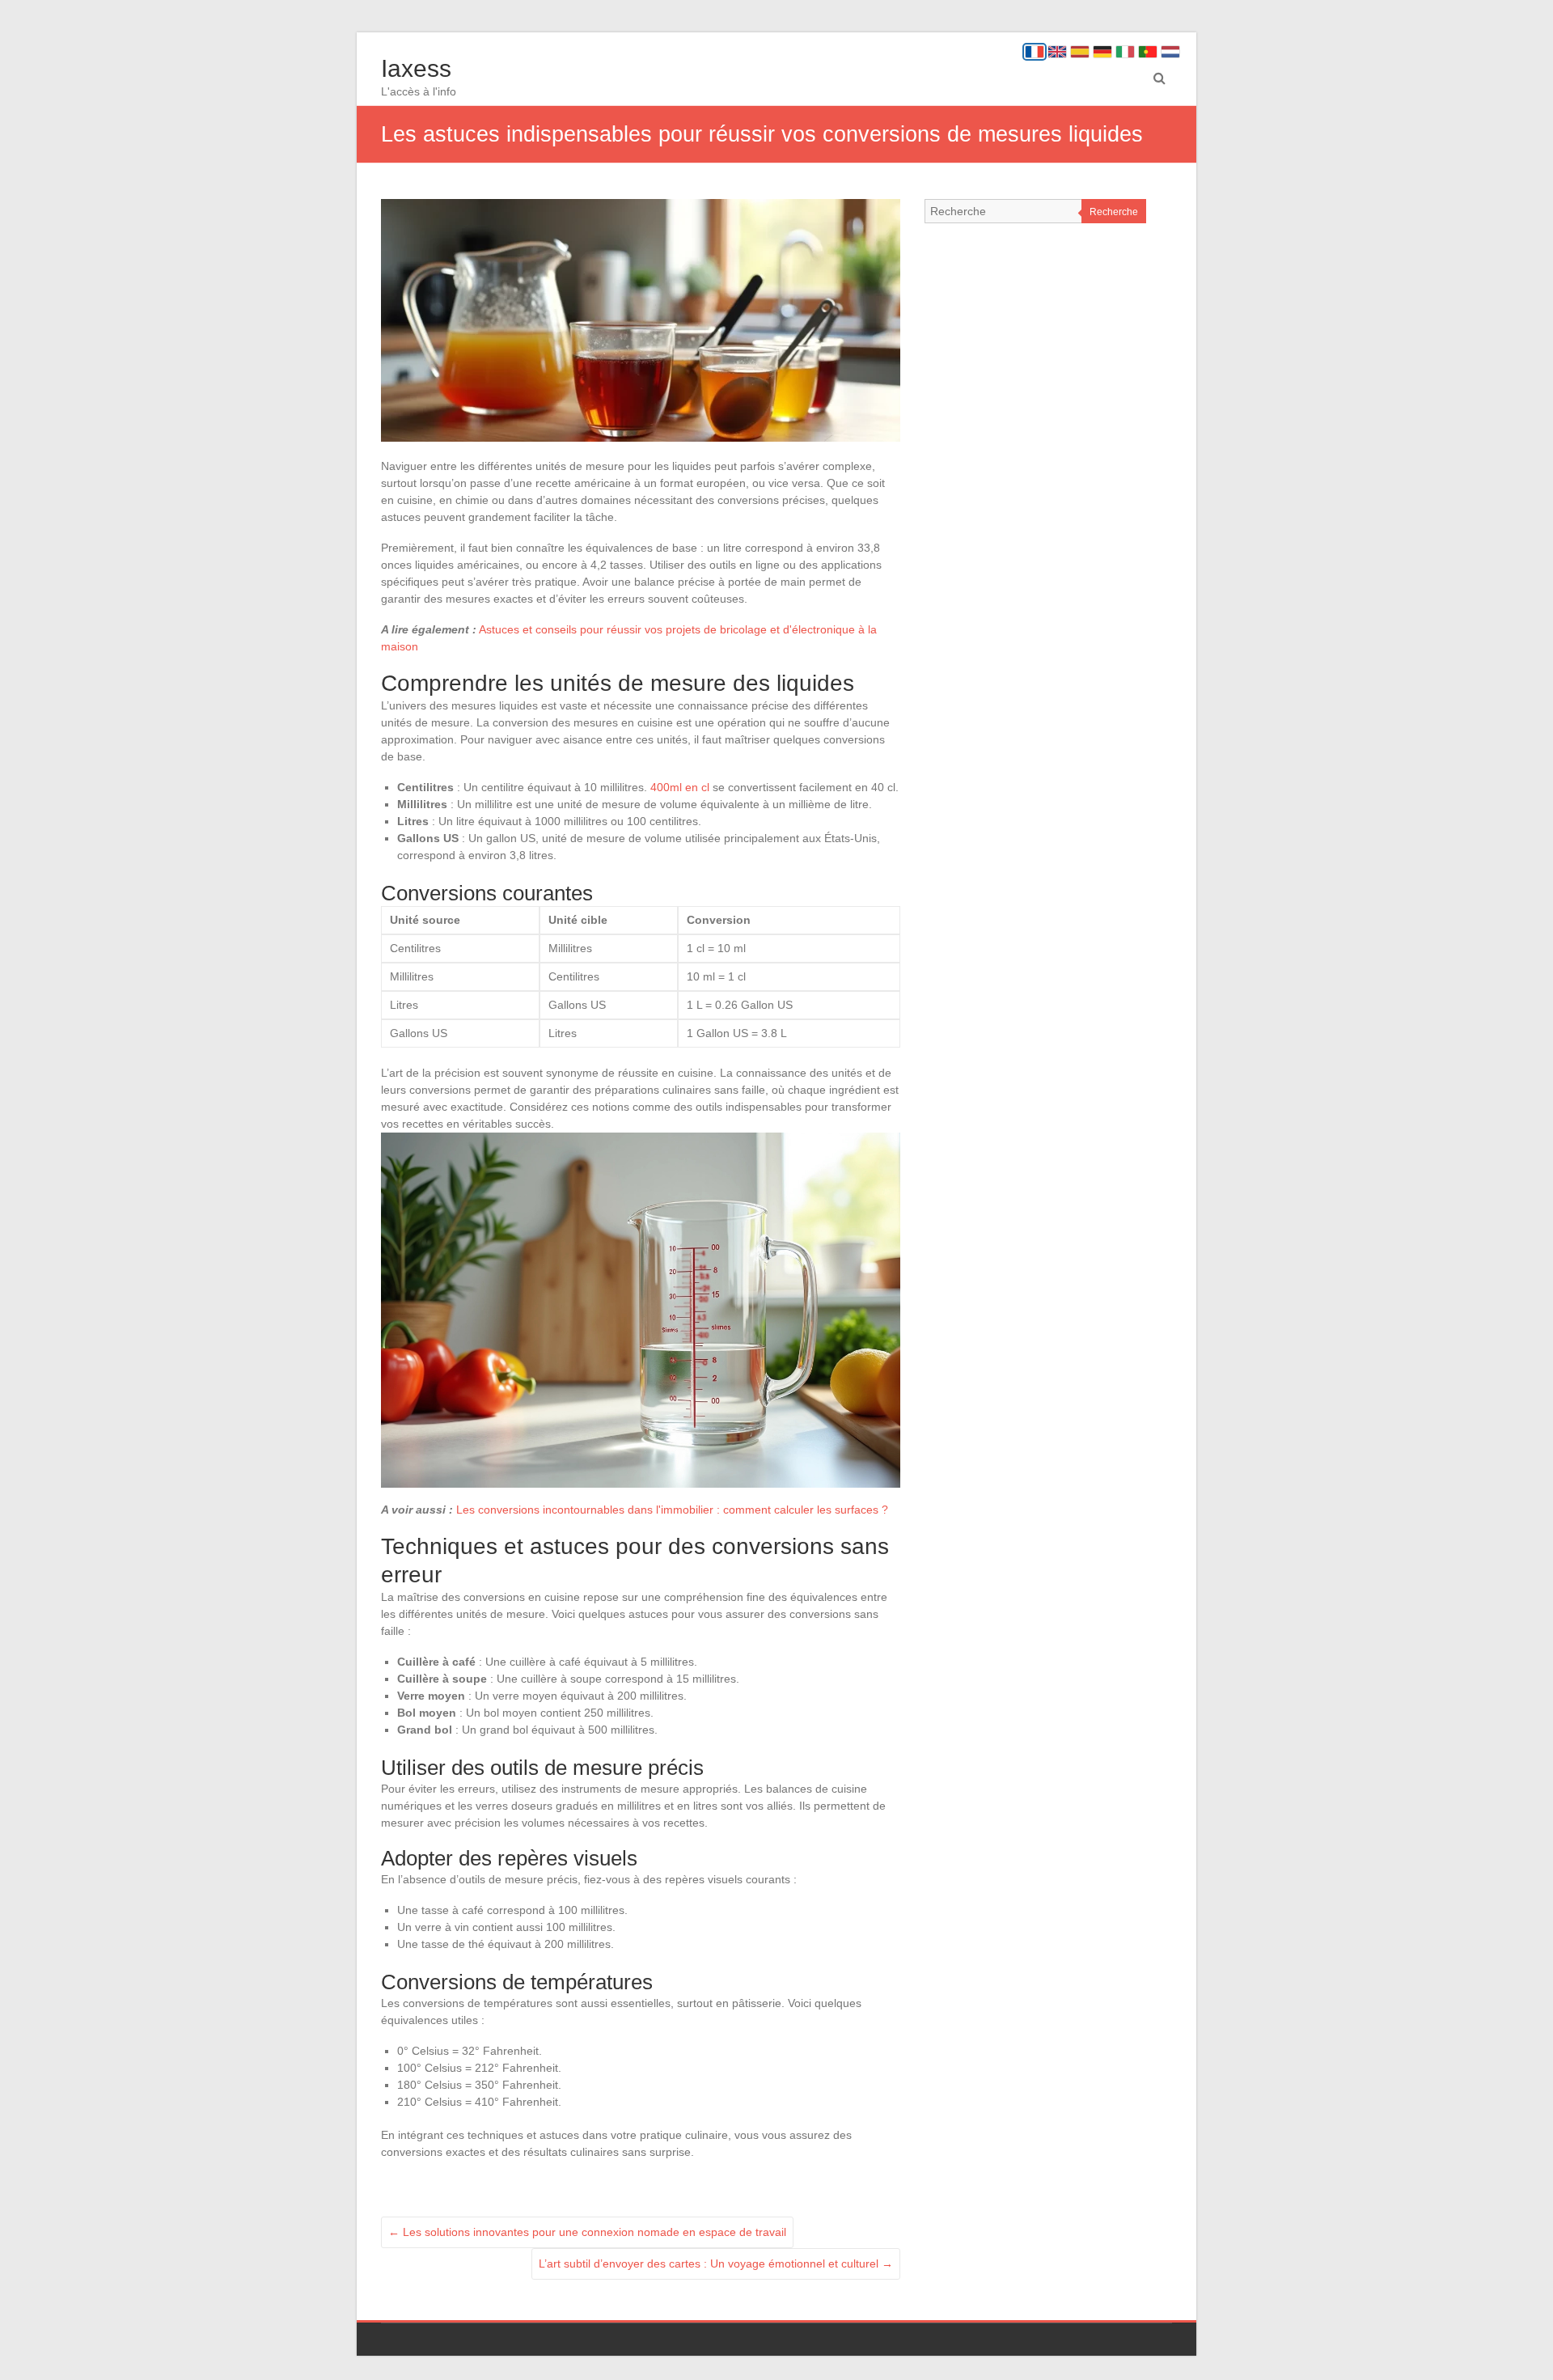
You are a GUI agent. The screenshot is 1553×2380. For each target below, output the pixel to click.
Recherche (1114, 212)
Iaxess (416, 68)
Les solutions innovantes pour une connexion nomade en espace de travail (587, 2232)
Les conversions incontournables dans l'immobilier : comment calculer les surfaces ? (672, 1510)
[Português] (1148, 52)
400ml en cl (680, 787)
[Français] (1035, 52)
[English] (1057, 52)
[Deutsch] (1102, 52)
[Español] (1080, 52)
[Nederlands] (1170, 52)
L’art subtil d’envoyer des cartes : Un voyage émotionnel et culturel (716, 2264)
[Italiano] (1125, 52)
